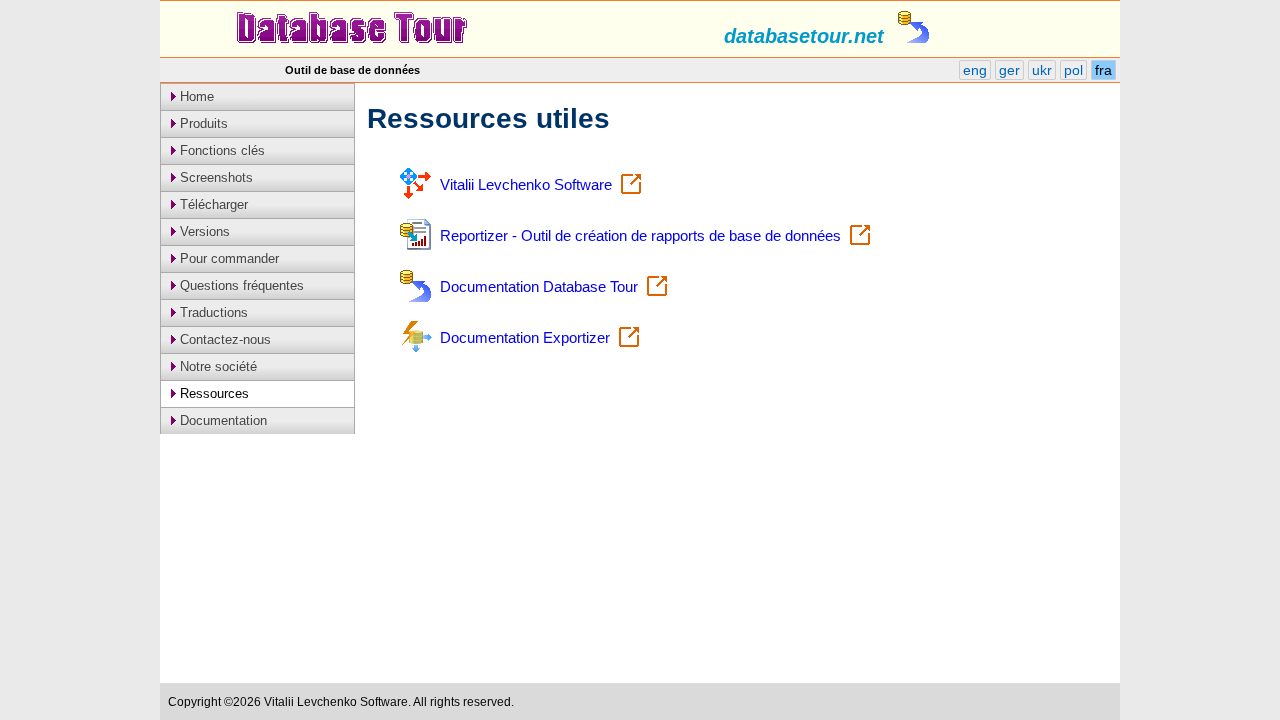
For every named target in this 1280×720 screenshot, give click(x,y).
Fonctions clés (220, 150)
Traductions (212, 312)
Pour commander (227, 258)
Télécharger (212, 204)
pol (1073, 70)
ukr (1042, 70)
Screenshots (214, 177)
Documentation (221, 420)
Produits (202, 123)
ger (1009, 70)
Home (195, 96)
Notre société (216, 366)
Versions (203, 231)
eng (975, 70)
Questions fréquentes (240, 285)
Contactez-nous (223, 339)
